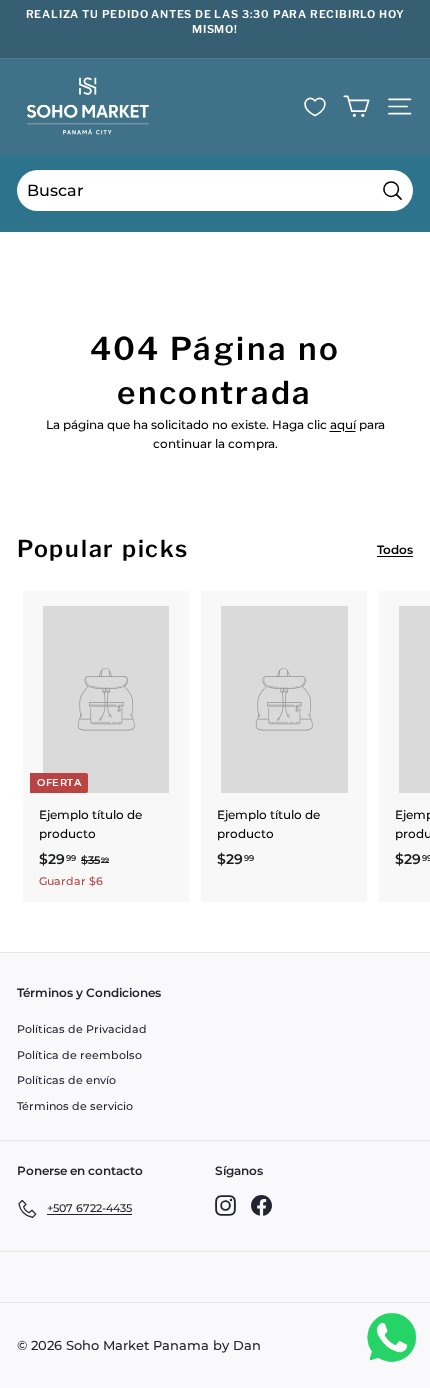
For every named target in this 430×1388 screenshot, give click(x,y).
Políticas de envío (66, 1080)
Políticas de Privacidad (82, 1029)
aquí (343, 424)
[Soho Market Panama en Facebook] (261, 1205)
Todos (395, 549)
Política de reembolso (79, 1055)
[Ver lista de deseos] (315, 107)
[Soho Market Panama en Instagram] (225, 1205)
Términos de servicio (75, 1106)
